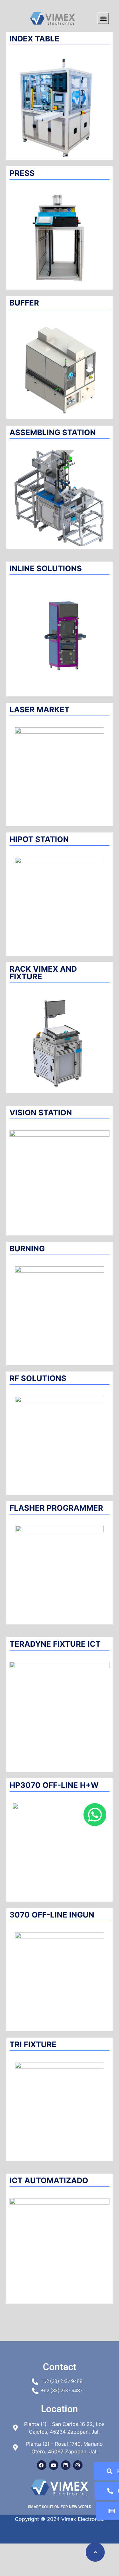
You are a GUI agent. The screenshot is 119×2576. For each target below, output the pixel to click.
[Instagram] (78, 2465)
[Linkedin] (66, 2465)
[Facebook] (42, 2465)
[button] (103, 18)
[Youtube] (54, 2465)
